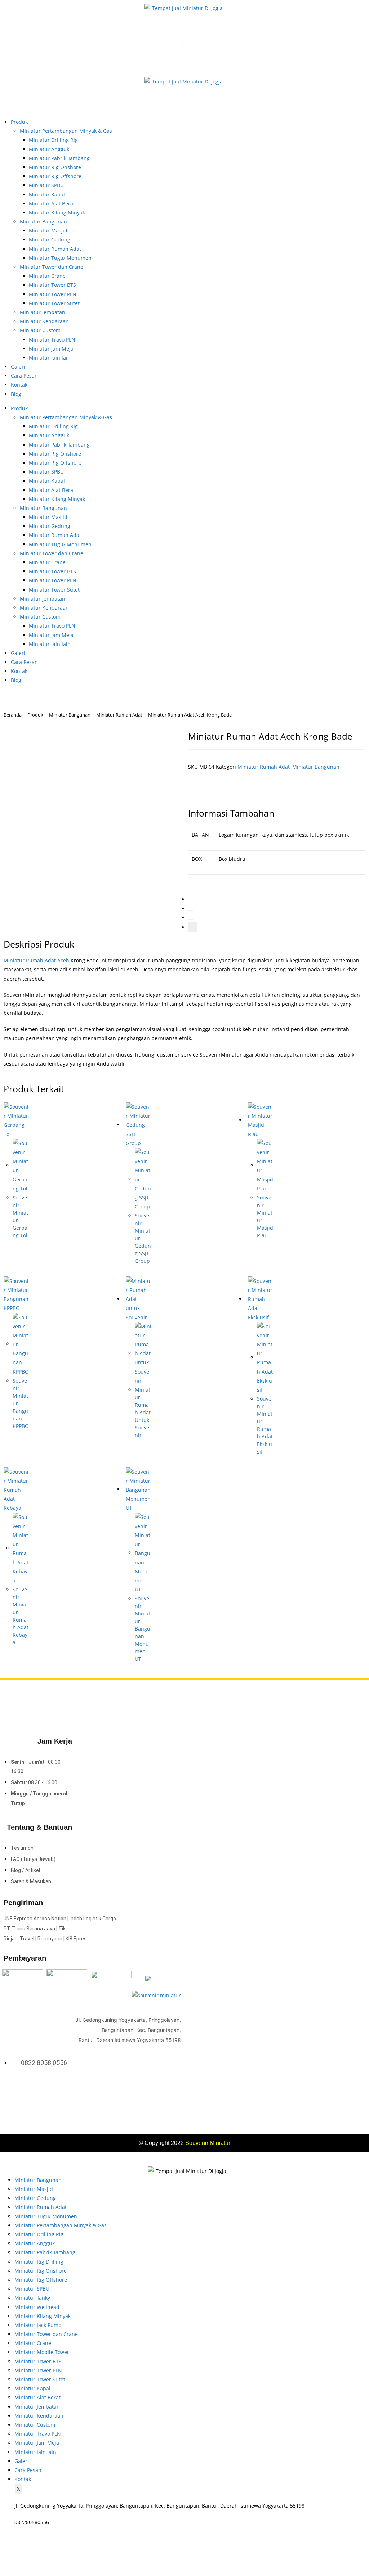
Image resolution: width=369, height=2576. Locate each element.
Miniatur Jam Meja (51, 349)
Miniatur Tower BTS (52, 285)
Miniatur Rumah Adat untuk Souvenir (143, 1412)
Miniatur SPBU (46, 185)
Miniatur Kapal (47, 195)
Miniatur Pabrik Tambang (59, 158)
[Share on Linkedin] (191, 910)
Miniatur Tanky (32, 2298)
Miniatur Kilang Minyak (57, 213)
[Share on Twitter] (191, 901)
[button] (220, 785)
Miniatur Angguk (49, 149)
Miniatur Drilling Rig (53, 140)
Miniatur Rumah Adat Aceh (36, 960)
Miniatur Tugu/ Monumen (60, 258)
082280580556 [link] (32, 2522)
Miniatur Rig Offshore (55, 176)
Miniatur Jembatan (43, 312)
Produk (19, 122)
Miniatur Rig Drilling (39, 2262)
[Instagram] (168, 2088)
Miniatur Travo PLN (52, 340)
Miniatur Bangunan (43, 222)
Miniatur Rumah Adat (55, 249)
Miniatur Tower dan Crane (52, 267)
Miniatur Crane (47, 276)
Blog (16, 394)
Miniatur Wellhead (37, 2307)
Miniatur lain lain (50, 358)
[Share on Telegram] (193, 927)
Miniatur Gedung (50, 239)
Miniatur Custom (40, 330)
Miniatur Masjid (48, 231)
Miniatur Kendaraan (44, 321)
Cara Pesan (24, 376)
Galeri (18, 367)
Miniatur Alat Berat (52, 204)
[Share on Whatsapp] (191, 919)
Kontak (19, 385)
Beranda (13, 715)
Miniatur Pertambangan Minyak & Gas (66, 131)
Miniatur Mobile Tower (42, 2352)
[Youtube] (177, 2088)
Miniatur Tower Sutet (54, 303)
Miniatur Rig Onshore (55, 167)
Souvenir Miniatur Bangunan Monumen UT (143, 1629)
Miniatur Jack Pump (38, 2325)
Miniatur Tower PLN (53, 294)
